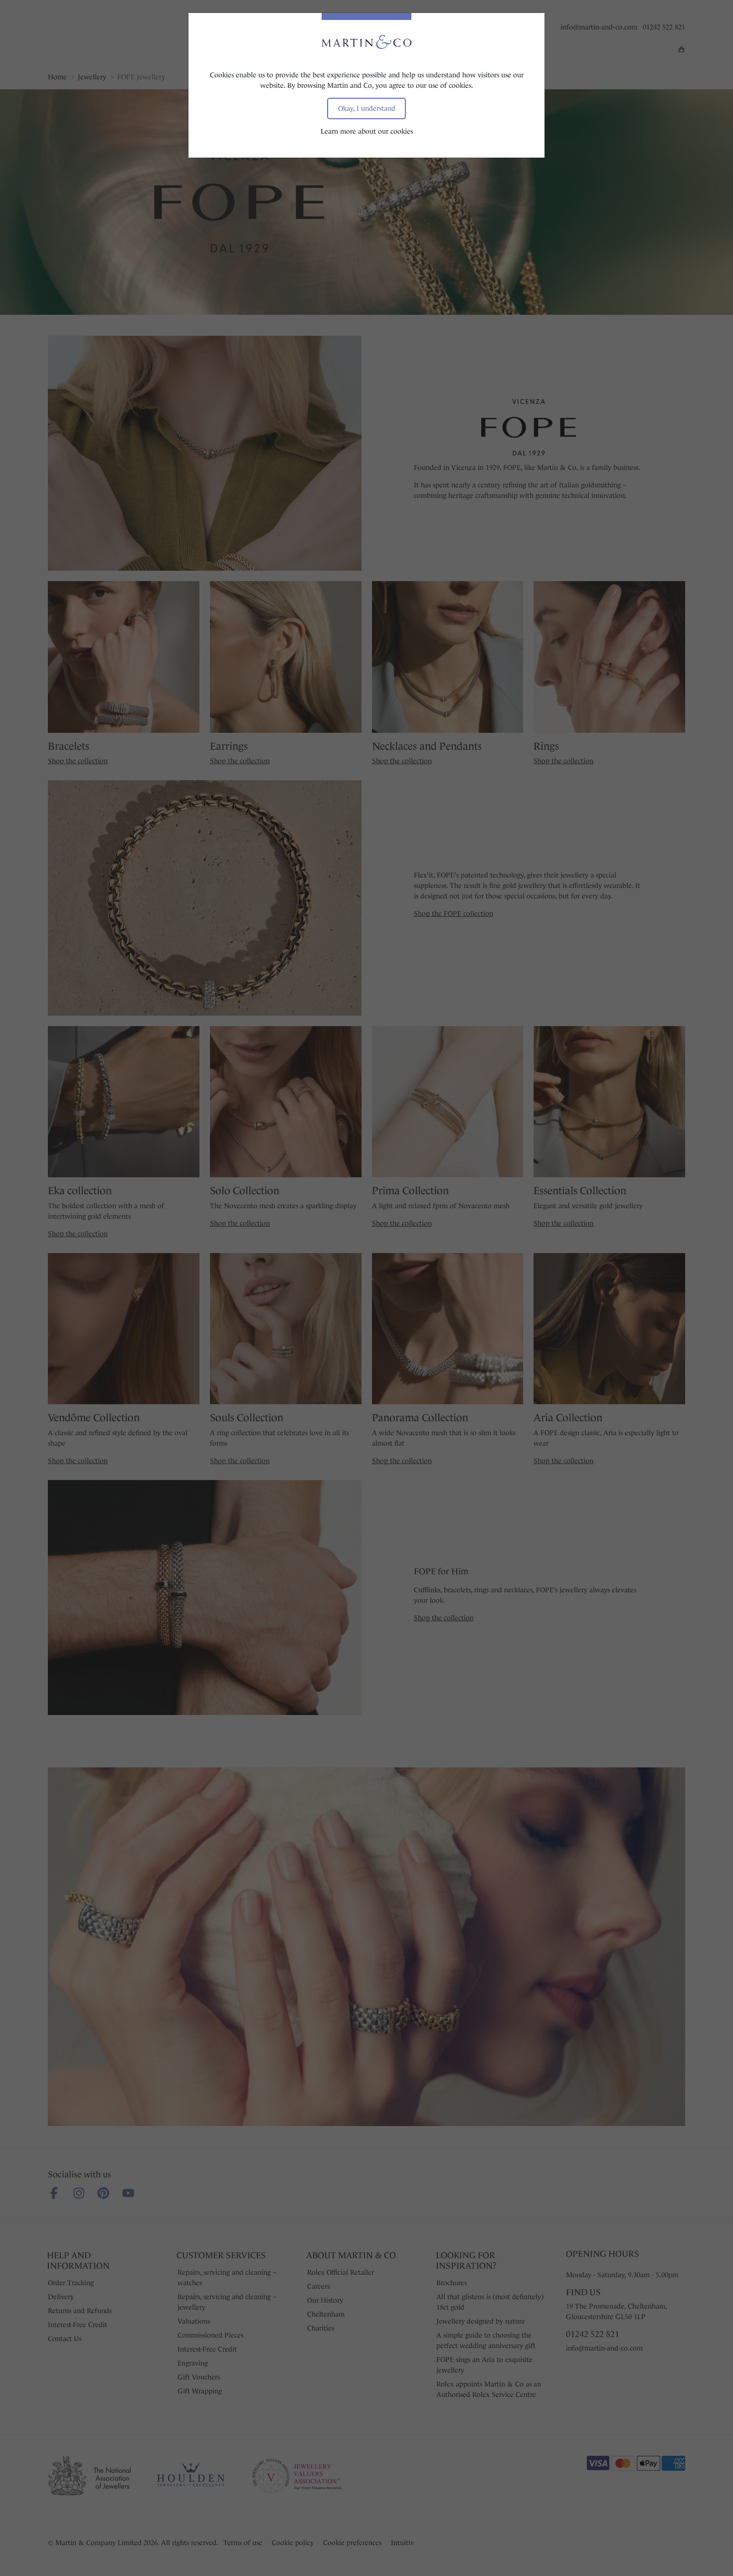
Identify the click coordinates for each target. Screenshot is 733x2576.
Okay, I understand (367, 108)
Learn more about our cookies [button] (367, 131)
